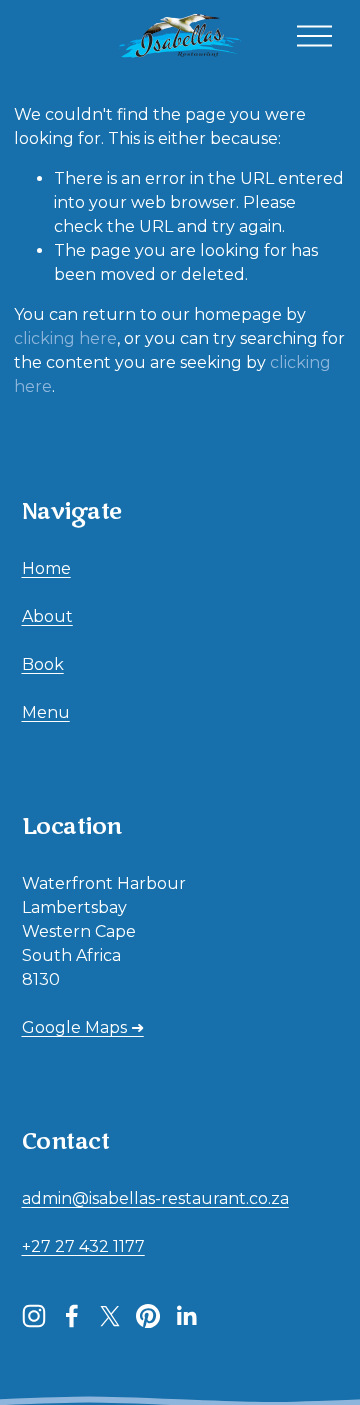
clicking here (65, 338)
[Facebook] (72, 1316)
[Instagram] (34, 1316)
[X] (110, 1316)
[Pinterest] (148, 1316)
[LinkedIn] (186, 1316)
